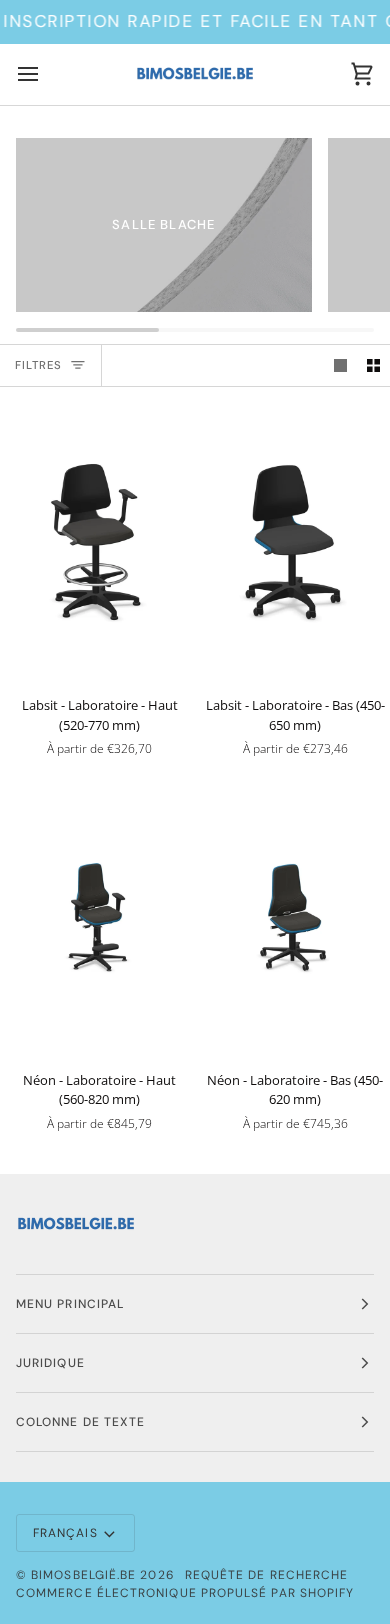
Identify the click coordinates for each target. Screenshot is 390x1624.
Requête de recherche (267, 1575)
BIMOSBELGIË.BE (83, 1575)
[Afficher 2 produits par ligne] (373, 365)
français (65, 1533)
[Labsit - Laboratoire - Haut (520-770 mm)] (97, 541)
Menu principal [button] (70, 1304)
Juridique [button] (50, 1363)
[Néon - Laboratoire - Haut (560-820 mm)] (97, 916)
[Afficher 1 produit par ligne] (340, 365)
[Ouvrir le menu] (46, 74)
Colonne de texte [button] (80, 1422)
